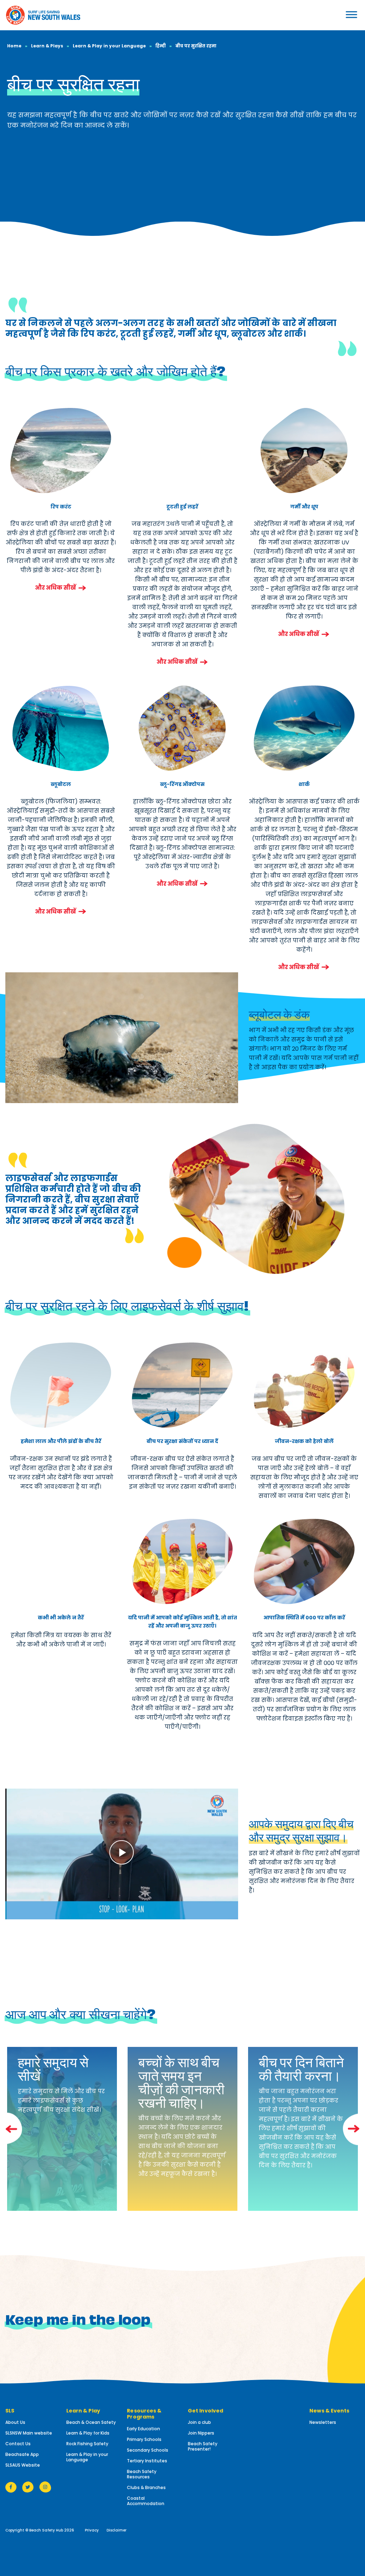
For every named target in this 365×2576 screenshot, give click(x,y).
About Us (15, 2422)
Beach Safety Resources (142, 2474)
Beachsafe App (22, 2454)
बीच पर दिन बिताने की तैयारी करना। (301, 2068)
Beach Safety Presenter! (203, 2446)
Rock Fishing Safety (87, 2444)
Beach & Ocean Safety (91, 2422)
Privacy (92, 2530)
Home (14, 46)
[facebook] (11, 2487)
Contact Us (18, 2444)
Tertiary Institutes (147, 2461)
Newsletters (323, 2422)
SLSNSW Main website (29, 2433)
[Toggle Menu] (334, 14)
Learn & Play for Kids (88, 2433)
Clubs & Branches (146, 2487)
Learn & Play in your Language (109, 46)
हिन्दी (161, 46)
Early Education (143, 2429)
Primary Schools (144, 2439)
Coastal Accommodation (146, 2501)
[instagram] (45, 2487)
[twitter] (28, 2487)
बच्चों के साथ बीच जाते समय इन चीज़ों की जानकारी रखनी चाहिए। (181, 2081)
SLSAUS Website (23, 2465)
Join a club (199, 2422)
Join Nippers (201, 2433)
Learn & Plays (47, 46)
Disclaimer (117, 2530)
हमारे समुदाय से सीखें (53, 2068)
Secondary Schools (148, 2450)
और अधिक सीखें (55, 588)
